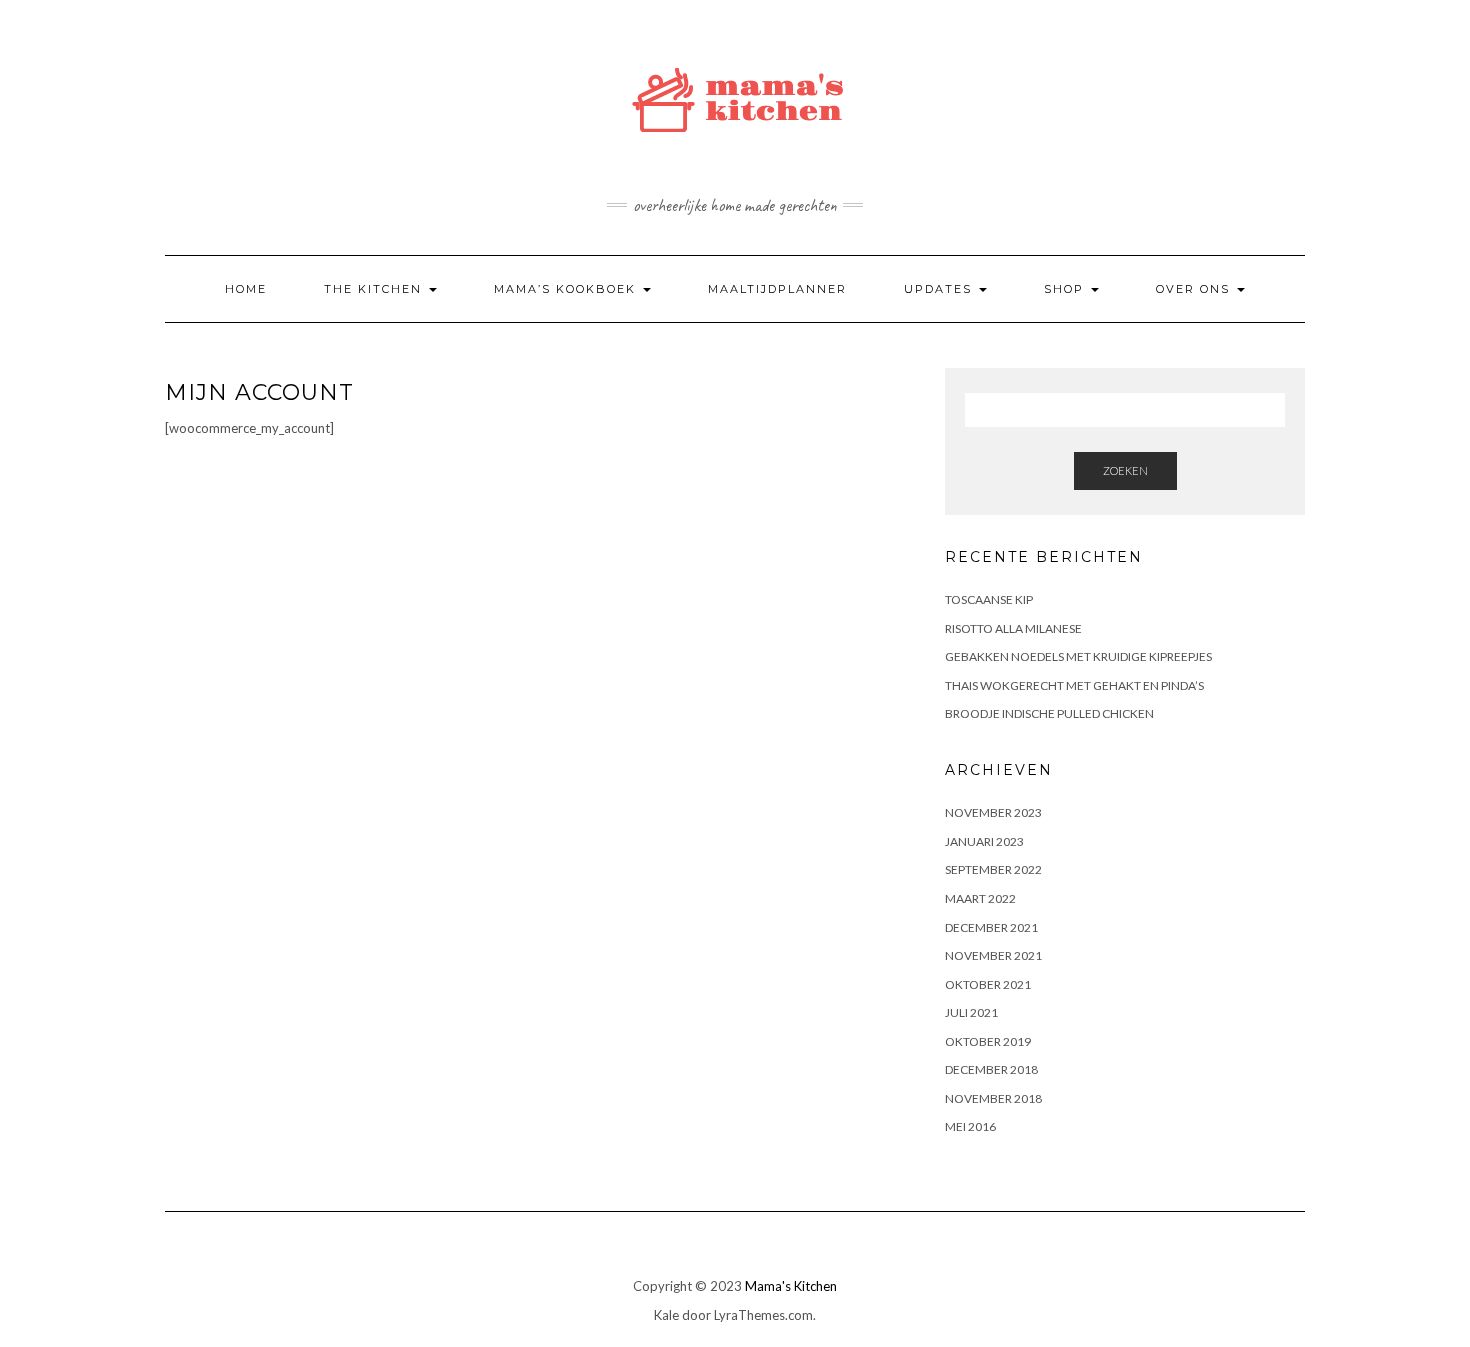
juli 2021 (971, 1012)
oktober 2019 (988, 1041)
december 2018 (991, 1069)
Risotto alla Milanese (1013, 628)
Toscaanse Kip (989, 599)
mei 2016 (970, 1126)
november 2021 (993, 955)
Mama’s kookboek (567, 289)
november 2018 (993, 1098)
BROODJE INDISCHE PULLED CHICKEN (1049, 713)
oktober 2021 (988, 984)
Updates (940, 289)
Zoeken (1125, 470)
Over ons (1195, 289)
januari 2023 (984, 841)
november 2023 (993, 812)
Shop (1066, 289)
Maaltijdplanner (777, 289)
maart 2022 (980, 898)
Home (246, 289)
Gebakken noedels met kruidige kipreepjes (1078, 656)
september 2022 (993, 869)
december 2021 (991, 927)
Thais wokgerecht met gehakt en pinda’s (1074, 685)
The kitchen (375, 289)
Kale (666, 1315)
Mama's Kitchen (791, 1286)
